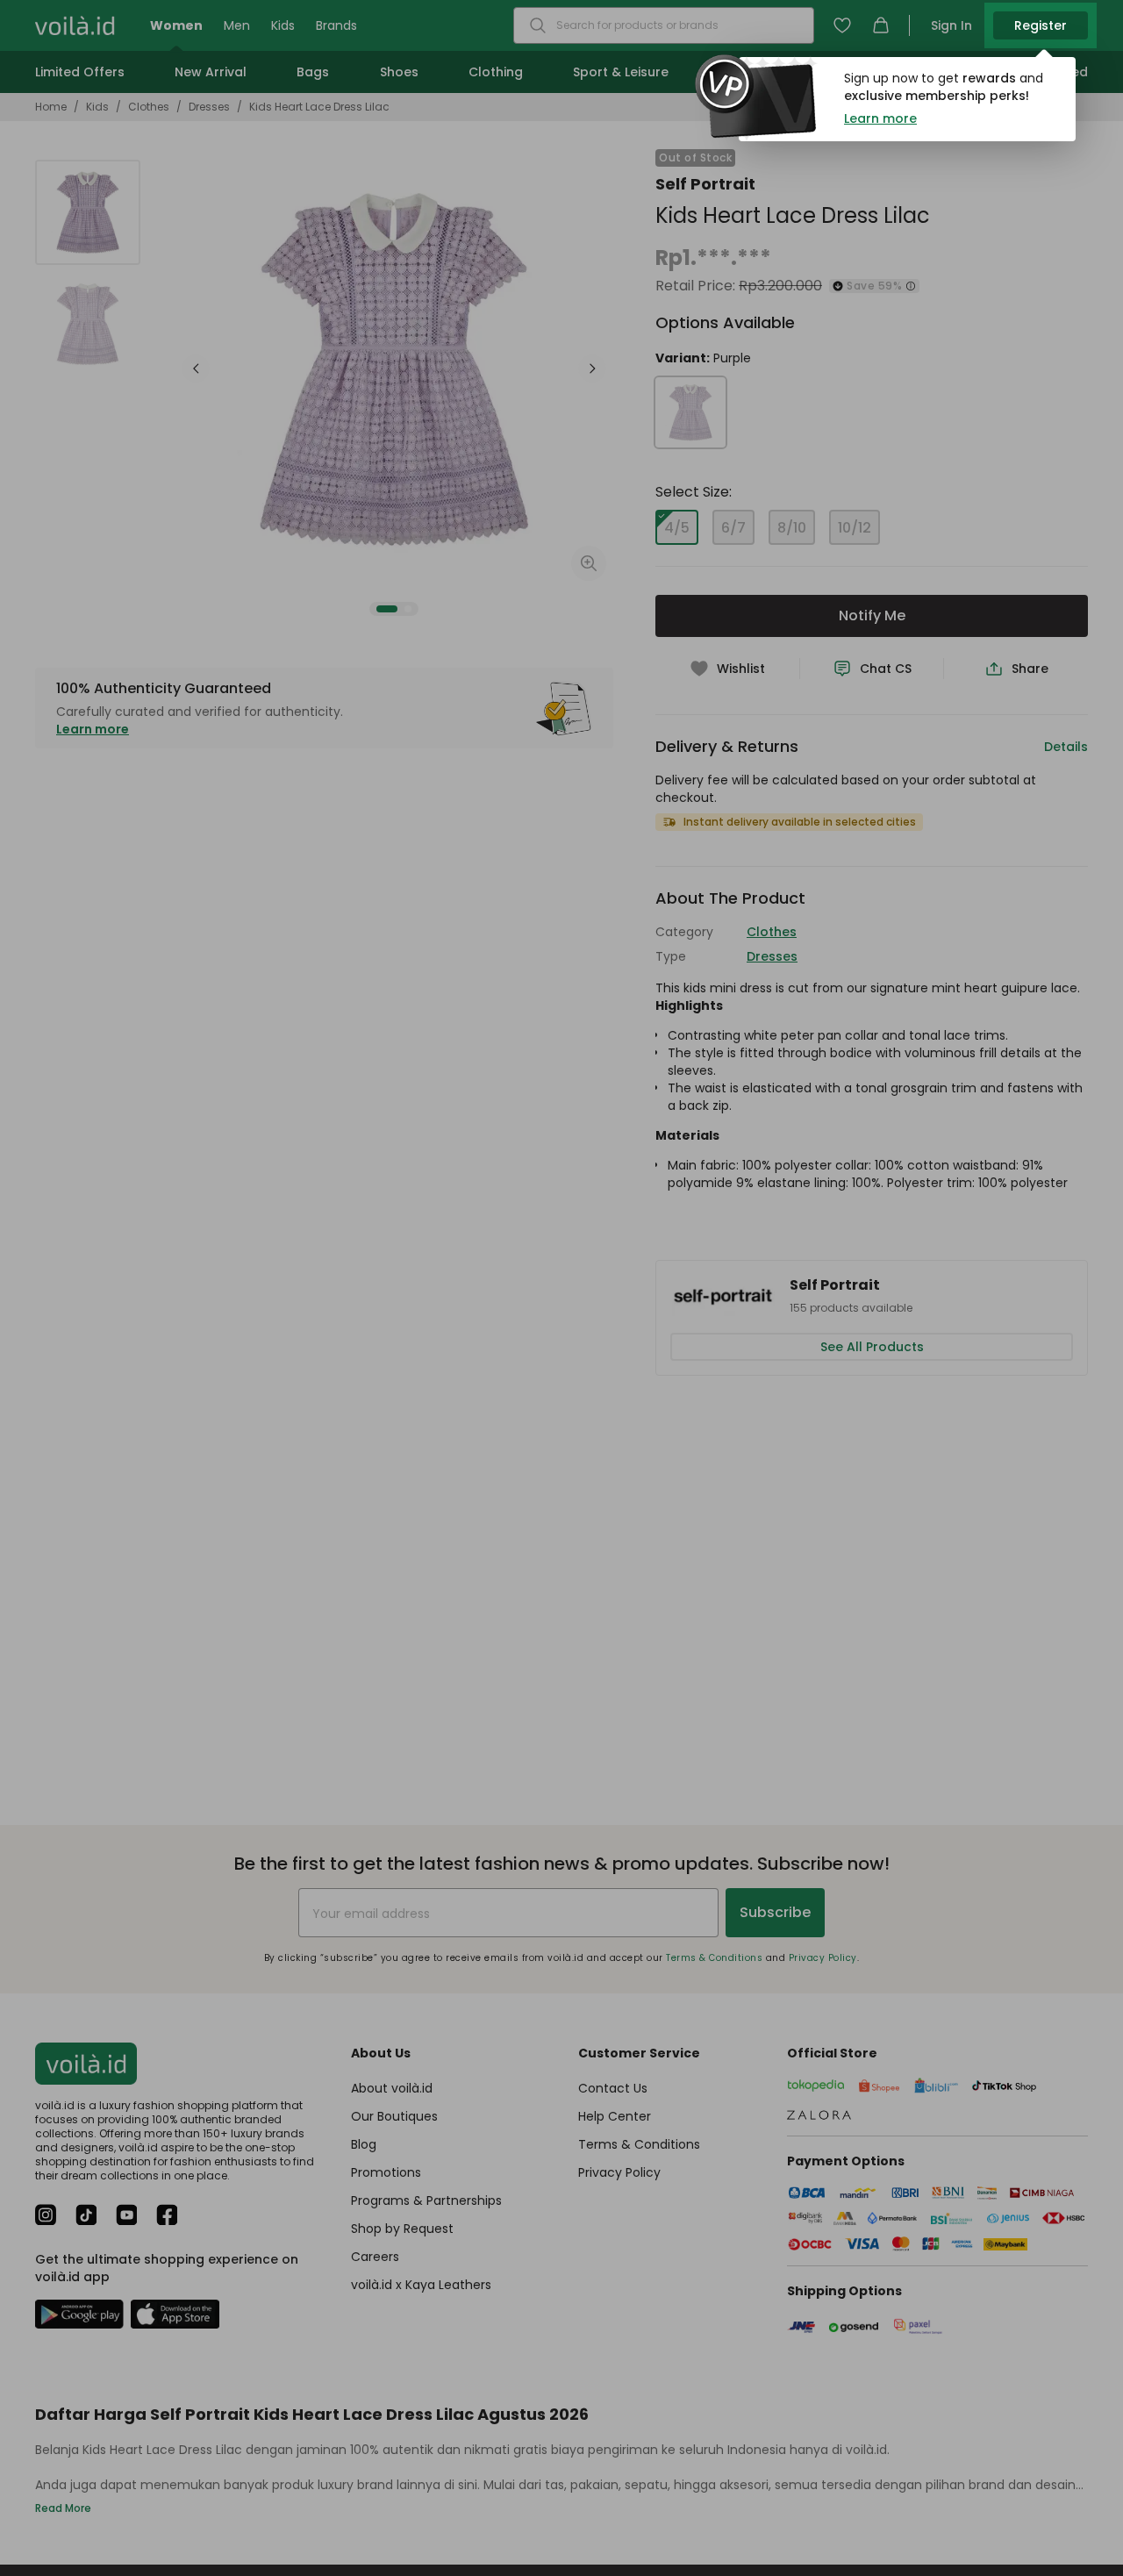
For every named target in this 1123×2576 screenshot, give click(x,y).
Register (1041, 25)
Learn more (880, 118)
